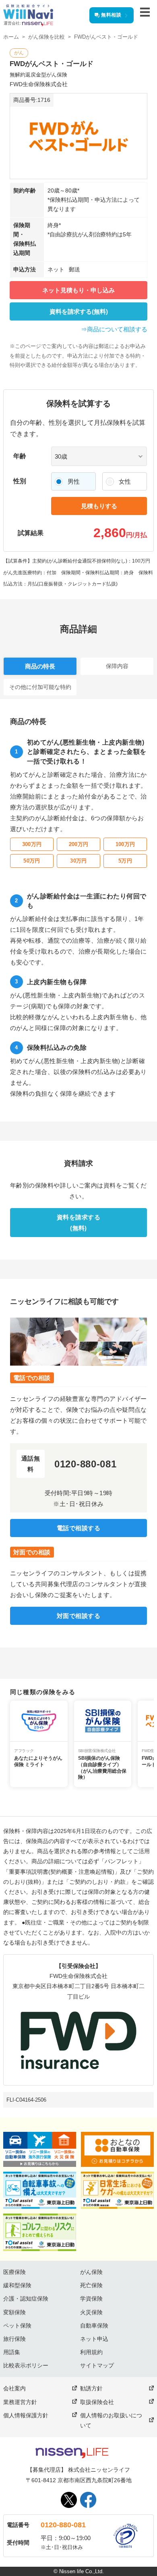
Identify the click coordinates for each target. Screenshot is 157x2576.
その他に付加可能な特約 (40, 687)
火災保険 (91, 2312)
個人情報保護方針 (26, 2415)
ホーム (11, 37)
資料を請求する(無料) (79, 311)
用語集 (12, 2352)
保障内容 (117, 666)
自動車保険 (94, 2326)
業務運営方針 (20, 2402)
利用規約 (91, 2352)
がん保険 (91, 2272)
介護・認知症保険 (26, 2299)
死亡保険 (91, 2285)
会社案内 (14, 2388)
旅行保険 (14, 2339)
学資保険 (91, 2299)
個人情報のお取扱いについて (111, 2420)
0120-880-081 (63, 2525)
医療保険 (14, 2272)
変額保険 (14, 2312)
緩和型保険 (17, 2285)
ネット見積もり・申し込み (78, 290)
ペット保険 (17, 2326)
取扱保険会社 (97, 2402)
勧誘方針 (91, 2388)
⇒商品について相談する (114, 329)
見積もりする (99, 506)
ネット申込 (94, 2339)
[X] (69, 2500)
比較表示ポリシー (26, 2365)
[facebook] (88, 2500)
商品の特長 (40, 666)
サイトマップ (97, 2365)
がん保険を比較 (46, 37)
